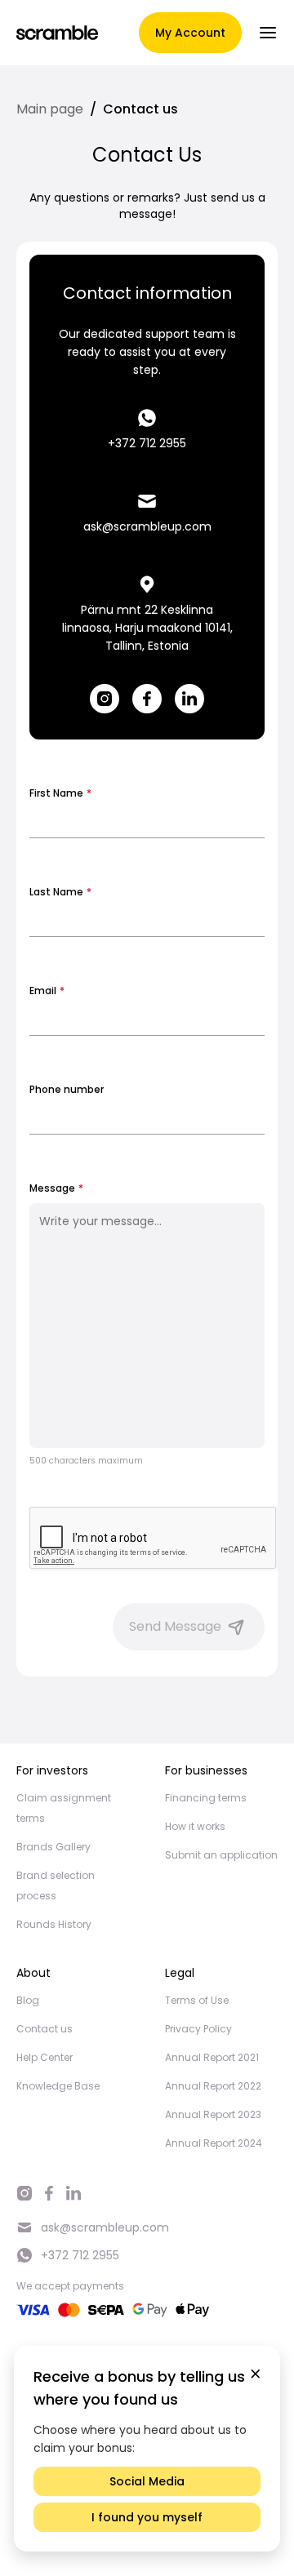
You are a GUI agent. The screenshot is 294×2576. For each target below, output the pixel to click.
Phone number (67, 1089)
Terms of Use (197, 2000)
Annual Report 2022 (213, 2086)
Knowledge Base (58, 2086)
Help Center (45, 2057)
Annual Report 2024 (214, 2143)
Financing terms (206, 1798)
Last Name (60, 892)
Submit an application (221, 1855)
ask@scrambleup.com (147, 526)
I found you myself (147, 2517)
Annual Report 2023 (213, 2114)
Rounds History (54, 1924)
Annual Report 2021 (212, 2057)
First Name (60, 793)
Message (56, 1188)
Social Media (147, 2481)
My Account (190, 33)
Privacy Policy (198, 2029)
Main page (50, 109)
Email (47, 990)
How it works (195, 1826)
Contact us (45, 2029)
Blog (28, 2000)
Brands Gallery (53, 1847)
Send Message (175, 1626)
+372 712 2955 (147, 443)
